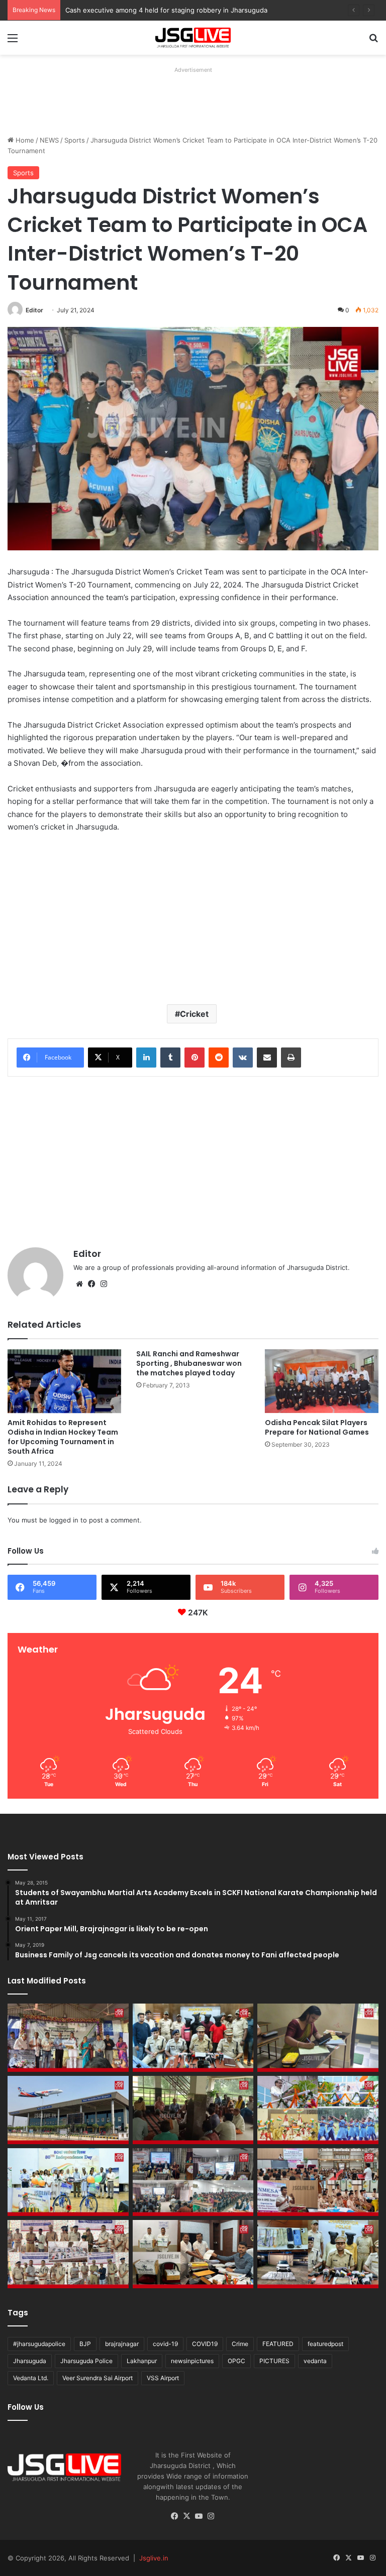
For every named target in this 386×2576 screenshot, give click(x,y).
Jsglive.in (154, 2558)
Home (24, 140)
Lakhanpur (142, 2361)
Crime (240, 2344)
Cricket (194, 1014)
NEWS (49, 140)
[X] (187, 2516)
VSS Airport (163, 2378)
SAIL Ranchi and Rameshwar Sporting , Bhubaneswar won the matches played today (189, 1363)
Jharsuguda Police (86, 2361)
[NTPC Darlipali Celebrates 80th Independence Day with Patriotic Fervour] (68, 2182)
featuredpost (325, 2344)
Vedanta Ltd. (31, 2378)
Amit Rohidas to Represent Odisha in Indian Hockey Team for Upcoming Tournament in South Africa (63, 1437)
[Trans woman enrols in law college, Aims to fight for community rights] (318, 2038)
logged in (64, 1520)
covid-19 (165, 2344)
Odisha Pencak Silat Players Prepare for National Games (317, 1427)
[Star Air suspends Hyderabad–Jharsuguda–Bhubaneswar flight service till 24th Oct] (68, 2110)
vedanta (315, 2361)
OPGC (236, 2361)
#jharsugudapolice (39, 2344)
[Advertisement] (190, 99)
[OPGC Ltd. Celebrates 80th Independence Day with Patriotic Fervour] (318, 2110)
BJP (85, 2344)
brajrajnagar (122, 2344)
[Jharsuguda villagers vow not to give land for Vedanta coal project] (193, 2110)
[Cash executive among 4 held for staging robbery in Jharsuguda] (193, 2038)
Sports (75, 140)
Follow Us (26, 2407)
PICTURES (274, 2361)
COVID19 (205, 2344)
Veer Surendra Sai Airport (98, 2378)
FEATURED (278, 2344)
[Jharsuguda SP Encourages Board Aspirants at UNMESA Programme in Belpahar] (318, 2182)
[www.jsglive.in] (193, 38)
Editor (34, 310)
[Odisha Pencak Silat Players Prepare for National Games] (322, 1381)
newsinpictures (192, 2361)
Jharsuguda (30, 2361)
